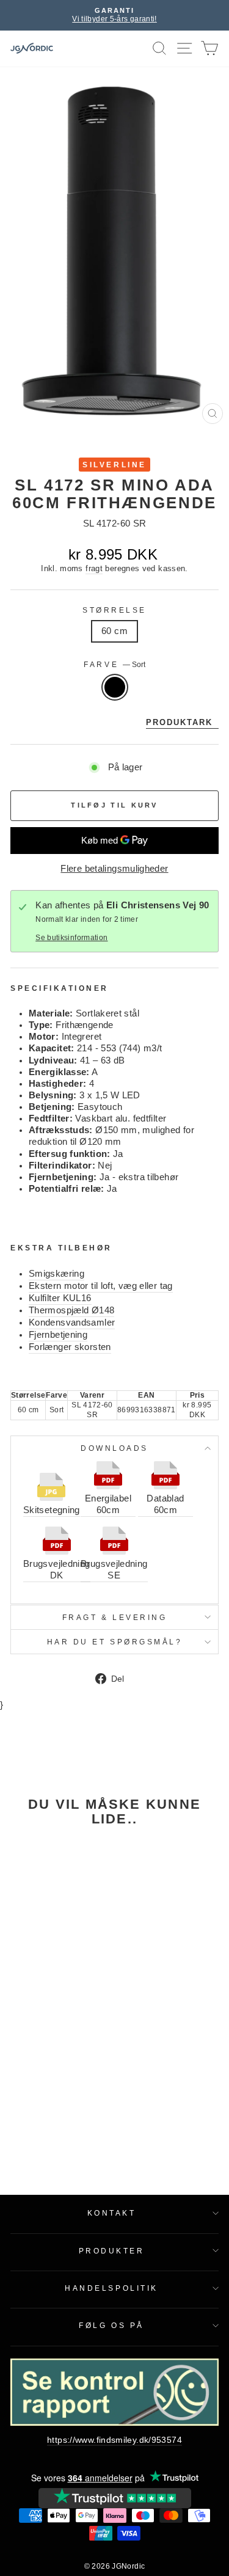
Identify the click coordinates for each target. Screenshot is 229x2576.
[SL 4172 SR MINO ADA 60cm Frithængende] (50, 1900)
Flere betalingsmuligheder (114, 869)
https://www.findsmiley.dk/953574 (114, 2440)
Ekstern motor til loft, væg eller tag (101, 1286)
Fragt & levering (115, 1617)
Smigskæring (56, 1274)
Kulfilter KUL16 (60, 1298)
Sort (115, 687)
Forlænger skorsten (70, 1347)
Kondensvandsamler (72, 1323)
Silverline (114, 465)
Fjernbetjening (58, 1335)
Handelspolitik (111, 2288)
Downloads (114, 1448)
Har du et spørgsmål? (115, 1642)
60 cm (114, 631)
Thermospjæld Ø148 (71, 1310)
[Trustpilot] (115, 2498)
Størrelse (114, 610)
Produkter (112, 2251)
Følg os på (111, 2325)
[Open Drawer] (185, 49)
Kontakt (112, 2213)
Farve (114, 664)
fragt (94, 569)
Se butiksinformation (71, 937)
